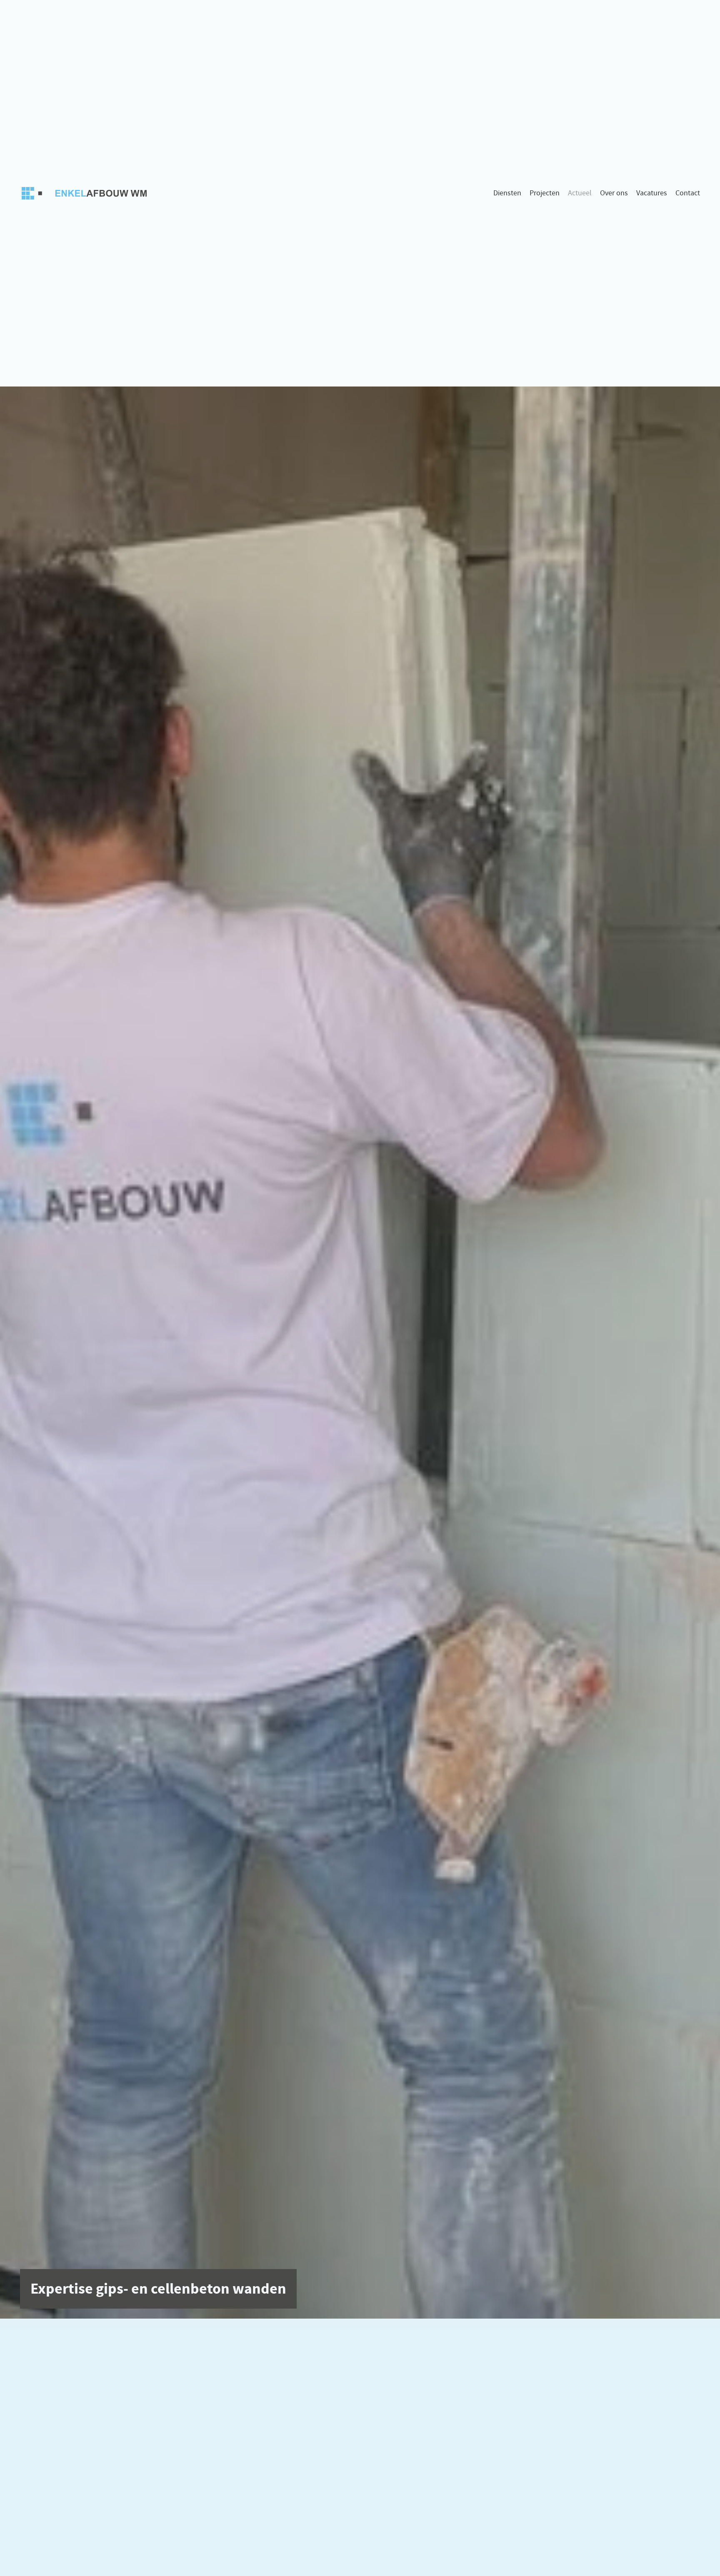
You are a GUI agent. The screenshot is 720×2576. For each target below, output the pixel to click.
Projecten (545, 193)
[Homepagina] (87, 193)
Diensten (507, 193)
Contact (688, 193)
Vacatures (652, 193)
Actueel (580, 193)
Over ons (614, 193)
